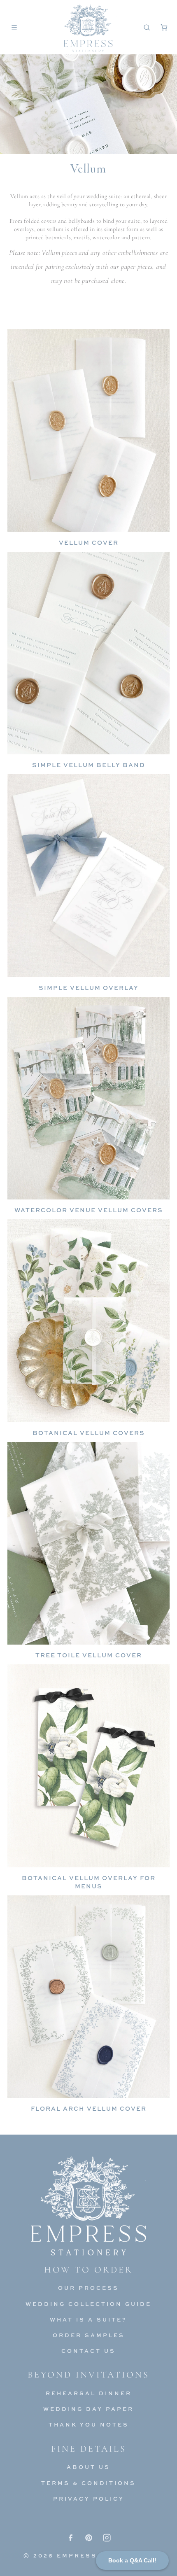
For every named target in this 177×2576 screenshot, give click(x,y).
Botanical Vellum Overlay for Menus (89, 1882)
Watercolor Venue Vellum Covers (89, 1210)
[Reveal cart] (164, 27)
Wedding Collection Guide (88, 2304)
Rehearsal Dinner (89, 2393)
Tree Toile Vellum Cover (89, 1655)
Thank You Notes (89, 2424)
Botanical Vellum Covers (89, 1433)
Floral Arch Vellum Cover (89, 2108)
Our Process (88, 2288)
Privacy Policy (89, 2499)
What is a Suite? (88, 2319)
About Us (88, 2467)
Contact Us (88, 2351)
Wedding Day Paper (88, 2409)
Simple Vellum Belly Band (89, 765)
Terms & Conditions (88, 2483)
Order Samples (89, 2335)
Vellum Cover (89, 542)
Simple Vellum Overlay (89, 988)
